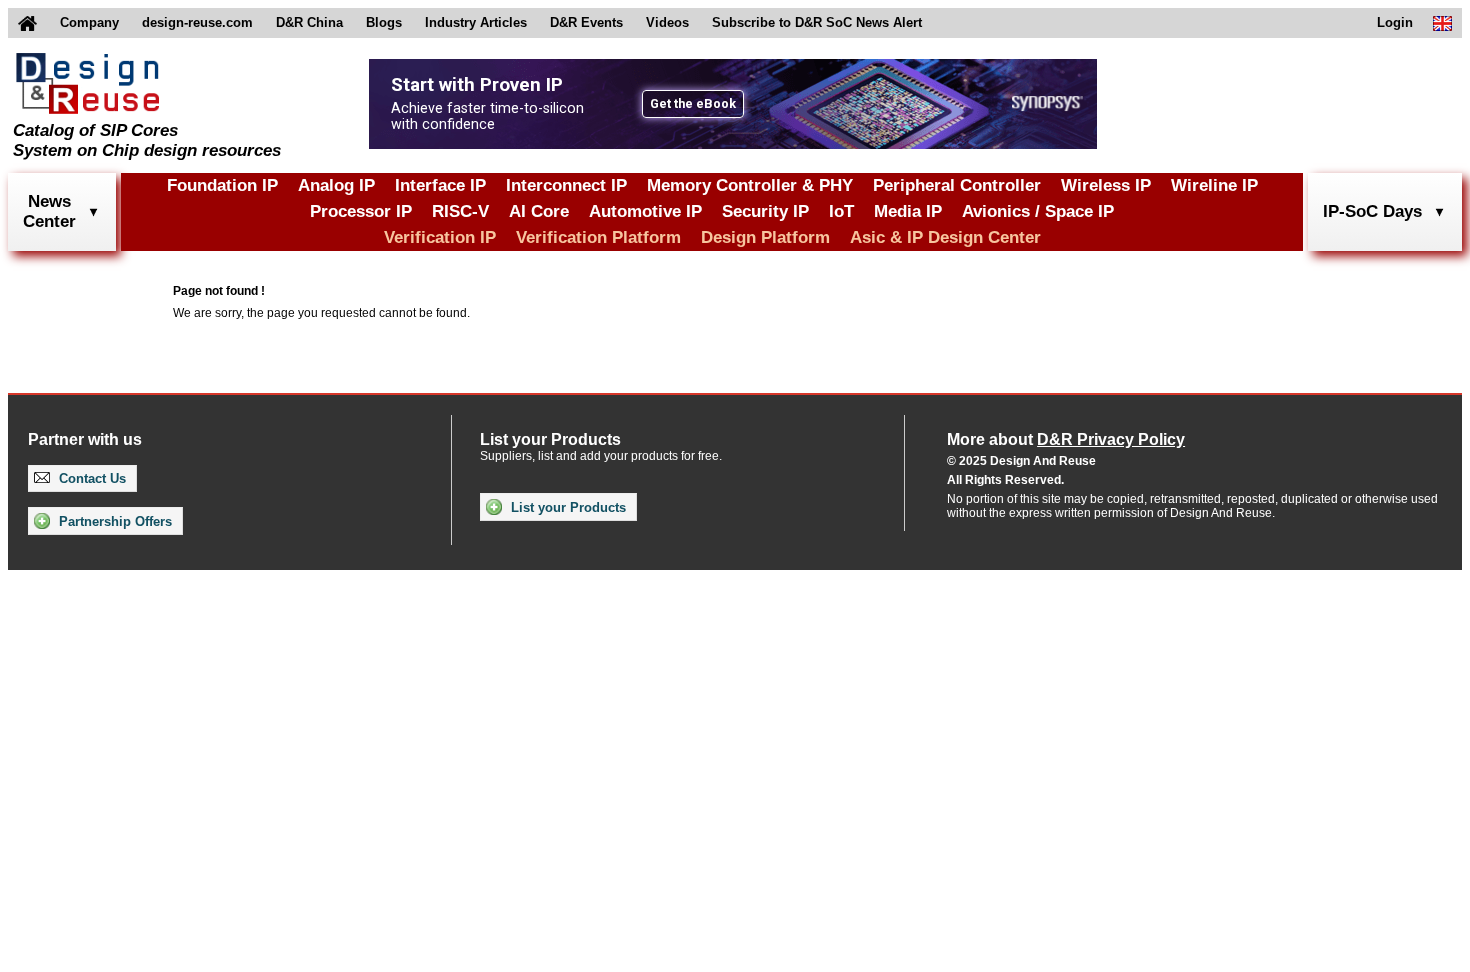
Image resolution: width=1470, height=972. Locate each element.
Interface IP (440, 185)
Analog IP (336, 185)
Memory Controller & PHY (750, 185)
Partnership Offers (113, 521)
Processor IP (361, 211)
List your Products (566, 507)
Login (1395, 22)
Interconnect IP (566, 185)
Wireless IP (1106, 185)
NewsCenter (49, 211)
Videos (667, 22)
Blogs (384, 22)
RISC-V (460, 211)
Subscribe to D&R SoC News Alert (817, 22)
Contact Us (90, 478)
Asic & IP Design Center (945, 237)
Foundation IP (222, 185)
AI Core (539, 211)
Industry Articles (476, 22)
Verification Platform (598, 237)
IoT (841, 211)
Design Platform (765, 237)
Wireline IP (1214, 185)
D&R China (309, 22)
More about (1066, 439)
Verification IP (440, 237)
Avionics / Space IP (1038, 211)
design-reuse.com (197, 22)
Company (89, 22)
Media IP (908, 211)
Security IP (765, 211)
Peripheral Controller (957, 185)
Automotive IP (645, 211)
